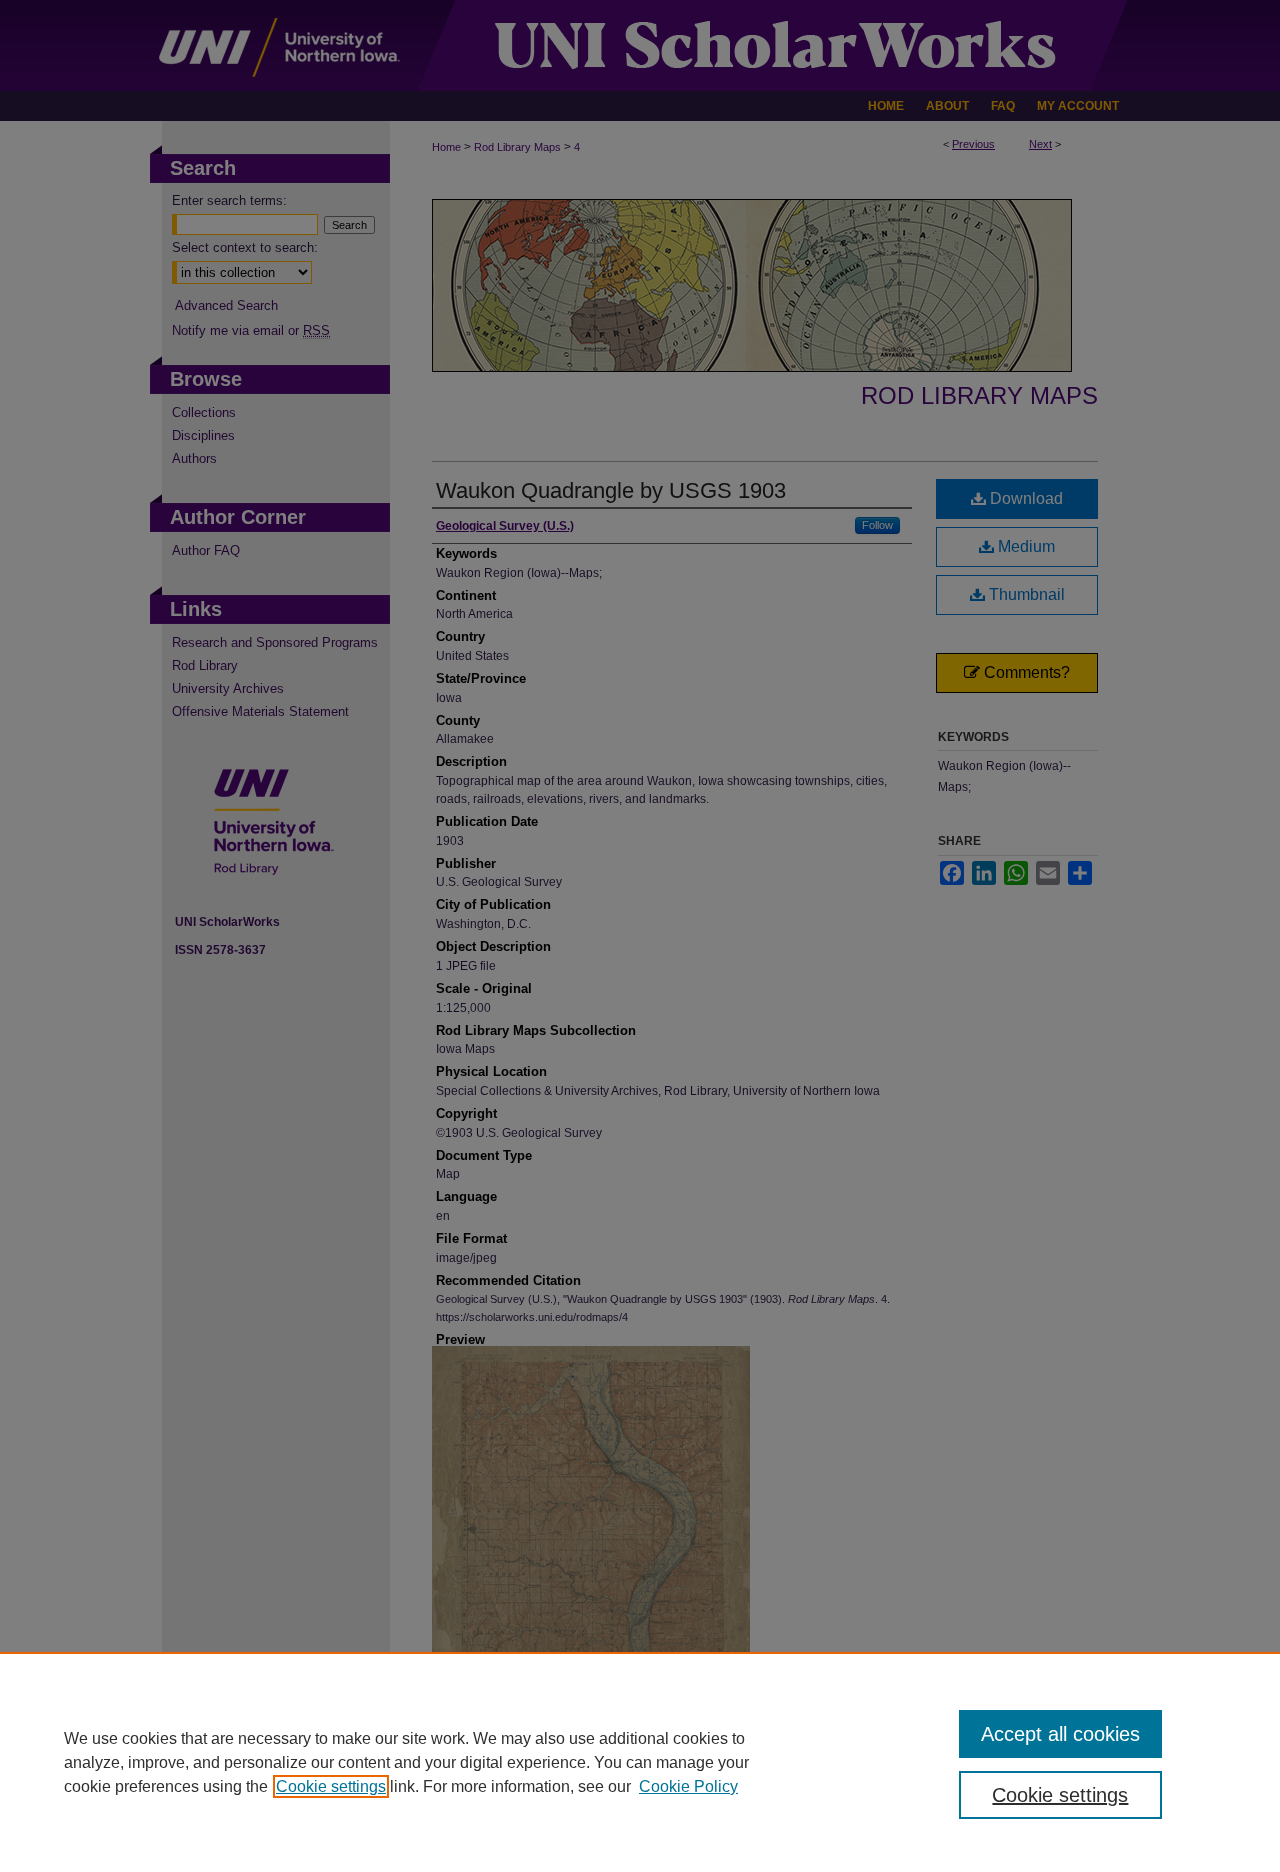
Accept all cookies (1060, 1734)
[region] (640, 1762)
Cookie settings (331, 1786)
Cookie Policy (688, 1786)
